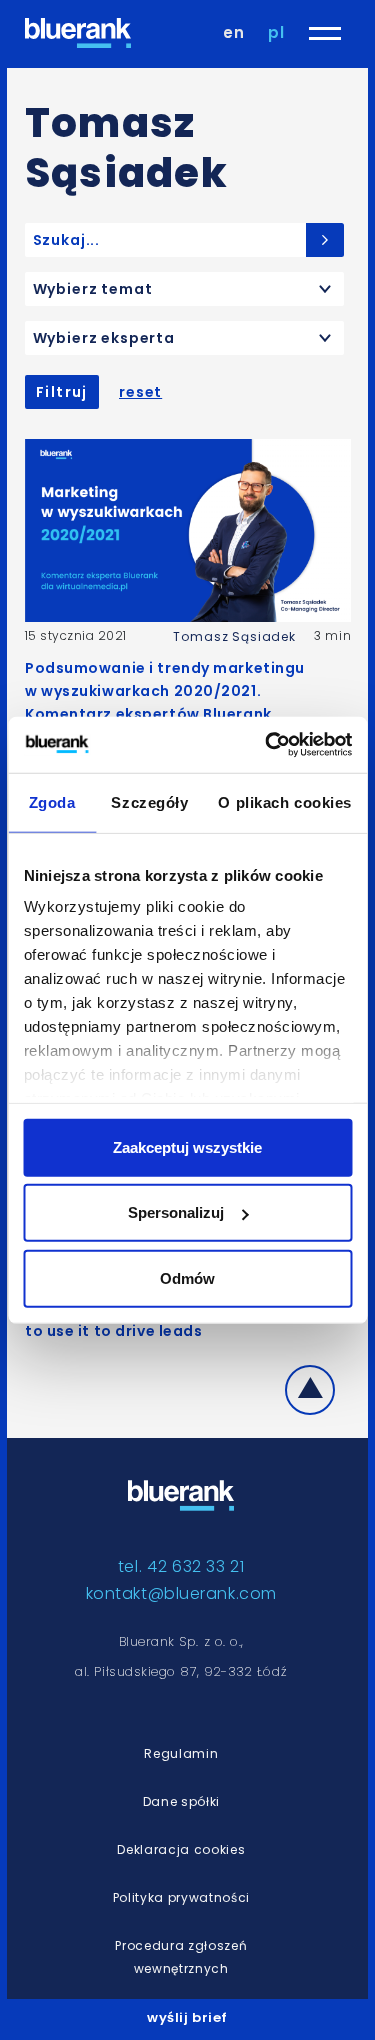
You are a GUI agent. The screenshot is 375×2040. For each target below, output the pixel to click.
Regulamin (181, 1753)
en (234, 32)
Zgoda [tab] (52, 801)
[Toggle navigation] (325, 33)
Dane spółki (181, 1801)
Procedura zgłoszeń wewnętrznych (181, 1957)
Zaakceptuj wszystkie (187, 1146)
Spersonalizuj (176, 1212)
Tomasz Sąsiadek (234, 636)
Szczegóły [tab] (149, 801)
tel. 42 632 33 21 (181, 1566)
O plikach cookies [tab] (285, 801)
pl (276, 32)
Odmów (187, 1277)
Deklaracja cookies (181, 1849)
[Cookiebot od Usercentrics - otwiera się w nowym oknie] (267, 745)
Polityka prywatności (181, 1897)
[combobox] (184, 289)
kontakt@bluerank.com (181, 1593)
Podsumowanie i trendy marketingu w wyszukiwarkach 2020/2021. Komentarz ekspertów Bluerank (165, 691)
